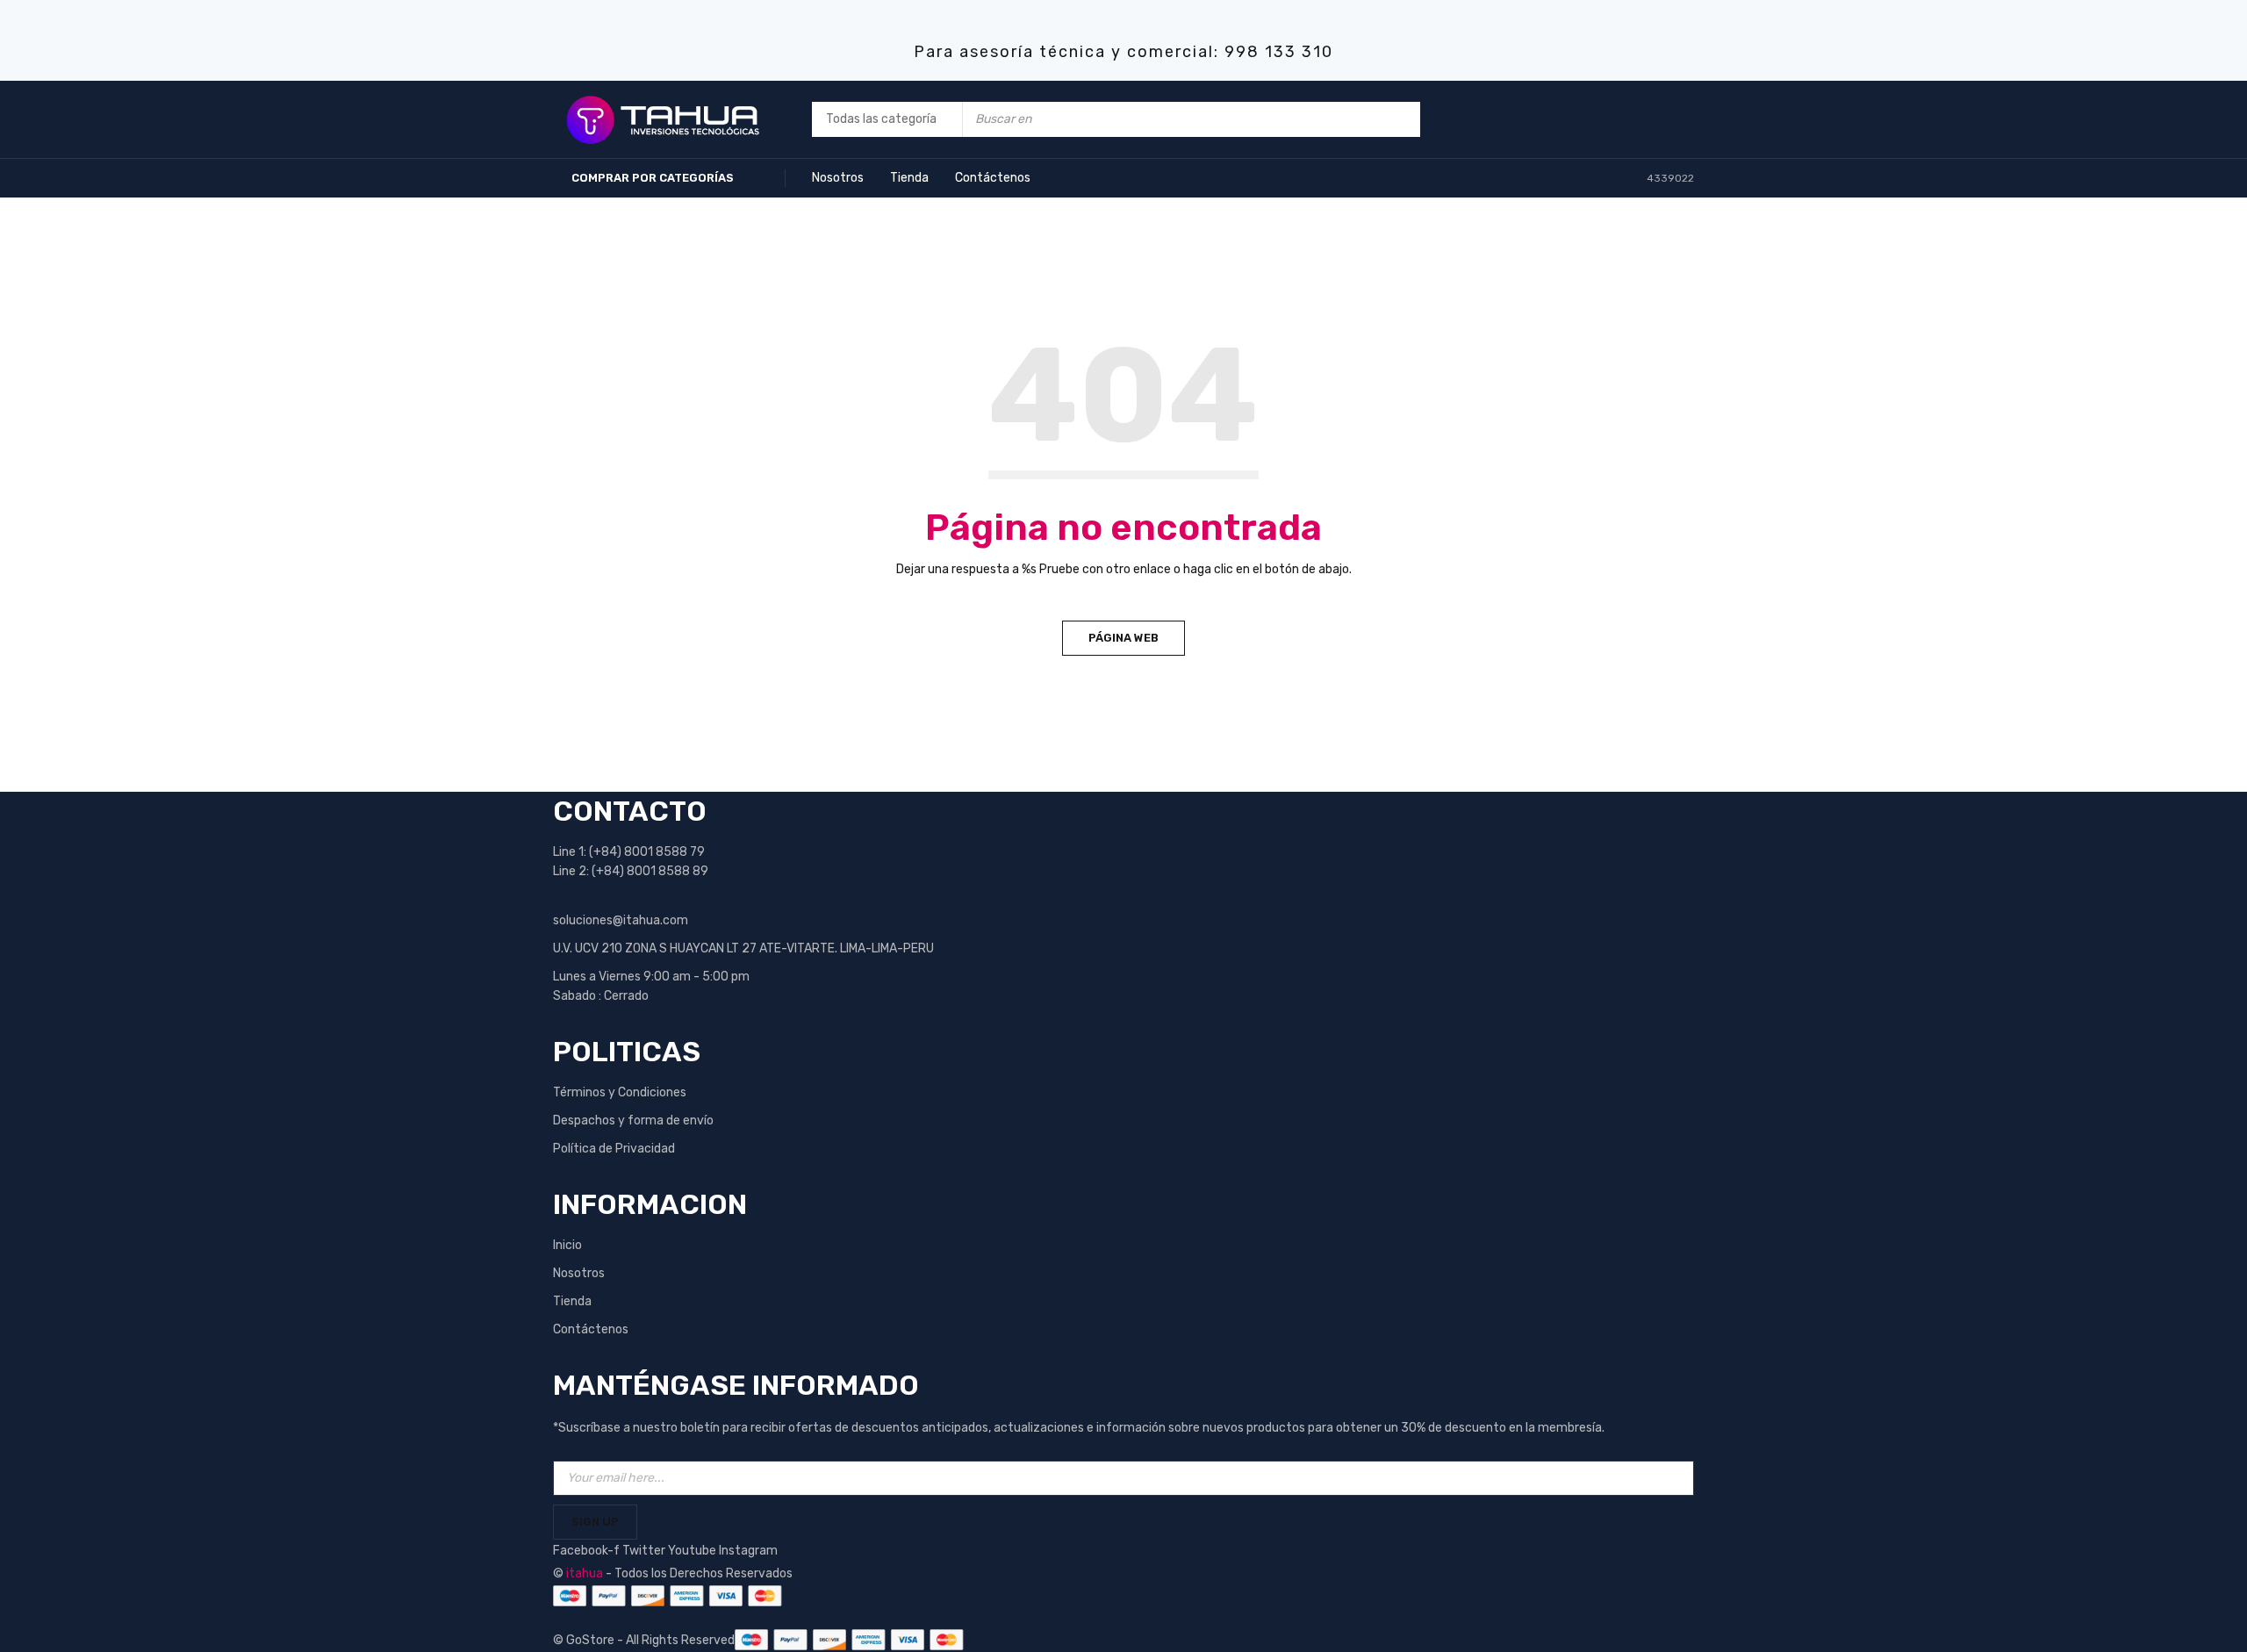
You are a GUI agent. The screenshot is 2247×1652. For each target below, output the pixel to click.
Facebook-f (588, 1551)
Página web (1123, 638)
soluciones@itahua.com (621, 920)
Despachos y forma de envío (633, 1120)
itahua (585, 1573)
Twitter (645, 1551)
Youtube (693, 1551)
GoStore (590, 1640)
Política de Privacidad (614, 1149)
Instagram (748, 1551)
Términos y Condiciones (620, 1092)
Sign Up (595, 1522)
